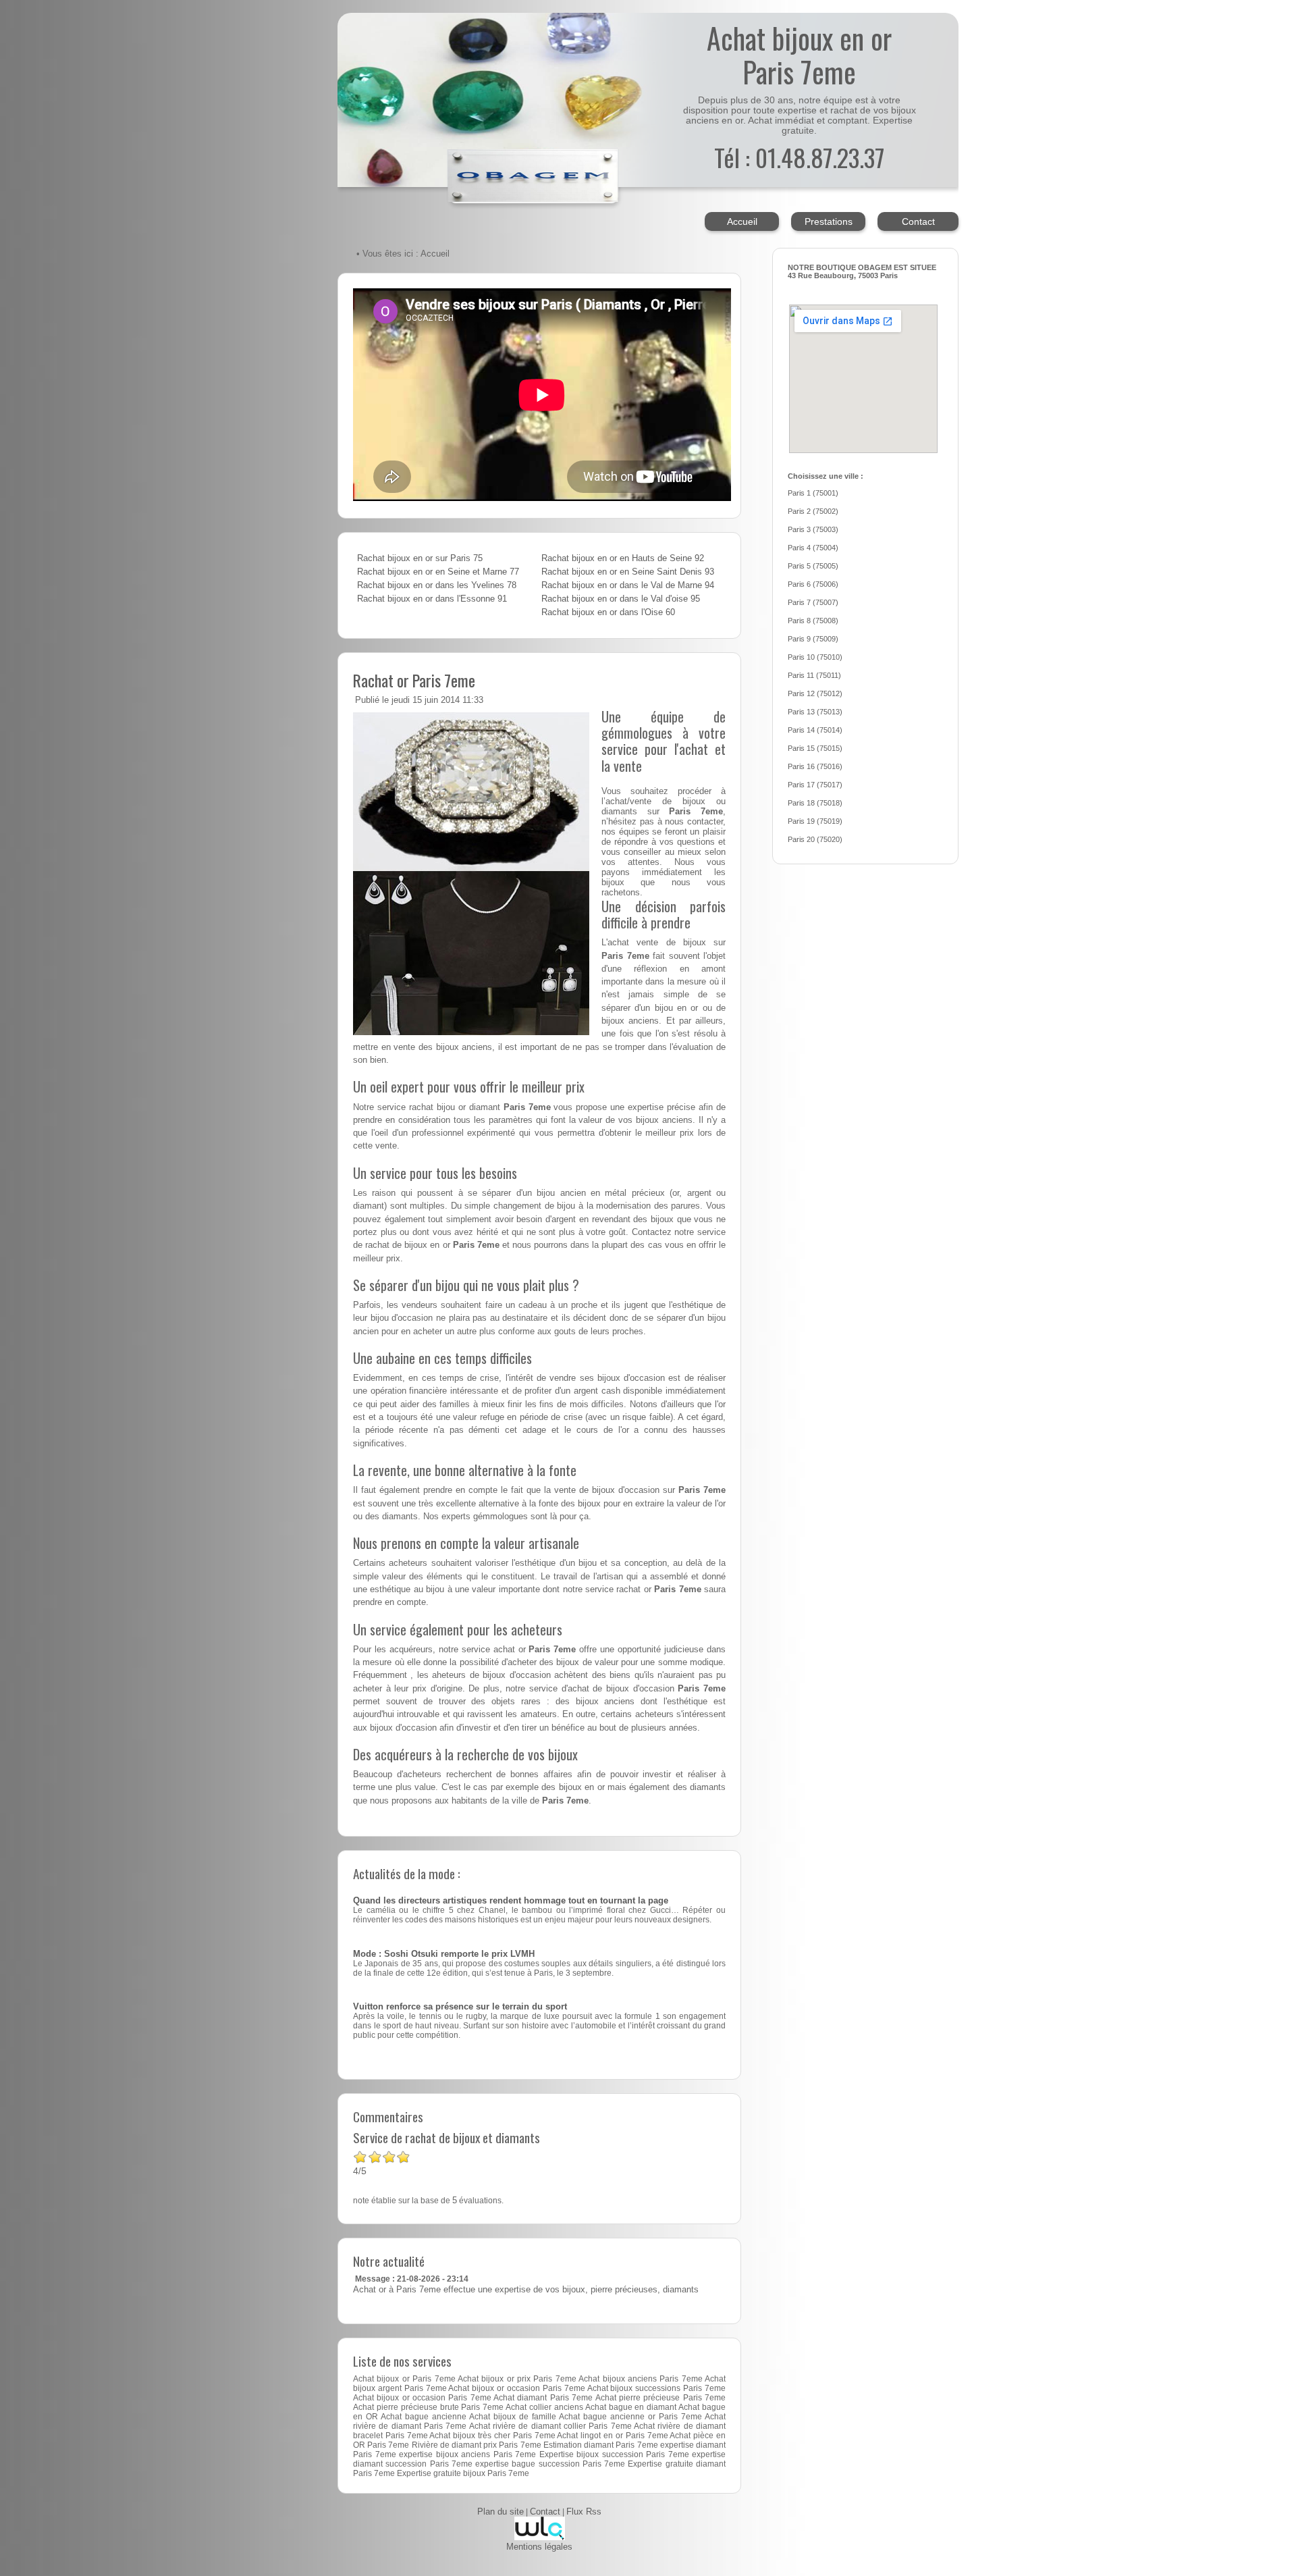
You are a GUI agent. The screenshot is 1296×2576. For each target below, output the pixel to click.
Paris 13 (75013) (815, 712)
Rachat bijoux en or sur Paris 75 (420, 558)
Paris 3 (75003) (813, 529)
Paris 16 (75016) (815, 766)
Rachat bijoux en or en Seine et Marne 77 (438, 572)
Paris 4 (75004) (813, 548)
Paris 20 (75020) (815, 839)
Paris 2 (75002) (813, 511)
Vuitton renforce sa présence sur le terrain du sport (460, 2007)
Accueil (742, 221)
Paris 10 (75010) (815, 657)
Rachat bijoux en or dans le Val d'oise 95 (621, 599)
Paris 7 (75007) (813, 602)
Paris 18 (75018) (815, 803)
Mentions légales (539, 2547)
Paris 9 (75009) (813, 639)
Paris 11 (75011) (814, 675)
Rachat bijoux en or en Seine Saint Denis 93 (628, 572)
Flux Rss (584, 2512)
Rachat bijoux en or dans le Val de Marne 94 (628, 585)
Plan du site (501, 2512)
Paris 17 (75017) (815, 785)
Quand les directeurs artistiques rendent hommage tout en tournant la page (511, 1901)
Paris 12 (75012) (815, 693)
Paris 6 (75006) (813, 584)
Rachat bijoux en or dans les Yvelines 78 (437, 585)
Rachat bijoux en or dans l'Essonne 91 (432, 599)
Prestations (829, 221)
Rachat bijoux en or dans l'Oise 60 (608, 612)
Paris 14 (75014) (815, 730)
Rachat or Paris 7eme (414, 680)
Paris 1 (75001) (813, 493)
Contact (918, 221)
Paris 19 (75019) (815, 821)
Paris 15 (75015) (815, 748)
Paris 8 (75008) (813, 621)
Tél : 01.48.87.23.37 (799, 157)
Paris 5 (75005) (813, 566)
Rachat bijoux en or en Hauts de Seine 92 (623, 558)
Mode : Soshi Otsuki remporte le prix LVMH (444, 1954)
